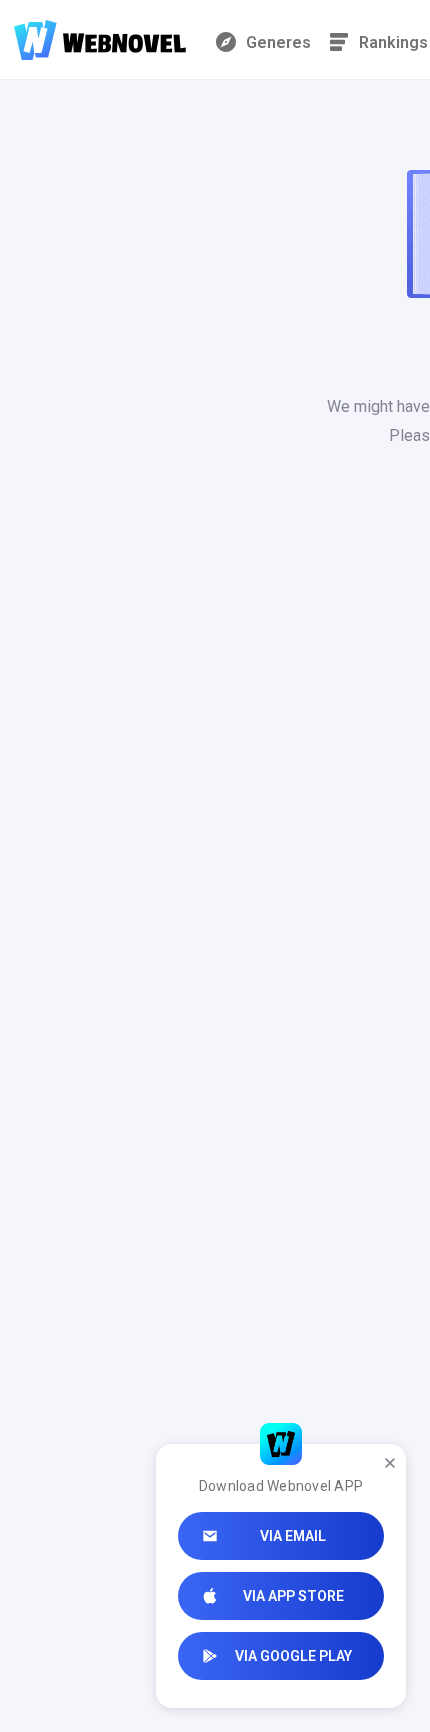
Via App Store (293, 1596)
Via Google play (293, 1656)
